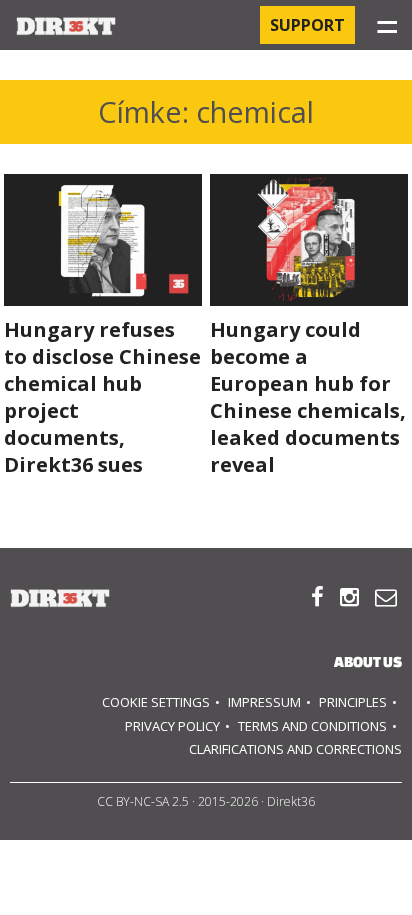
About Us (368, 661)
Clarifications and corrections (295, 749)
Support (307, 25)
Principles (353, 702)
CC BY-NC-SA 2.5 (143, 801)
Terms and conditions (312, 726)
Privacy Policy (172, 726)
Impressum (264, 702)
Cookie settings (156, 702)
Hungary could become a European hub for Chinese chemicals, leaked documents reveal (308, 397)
